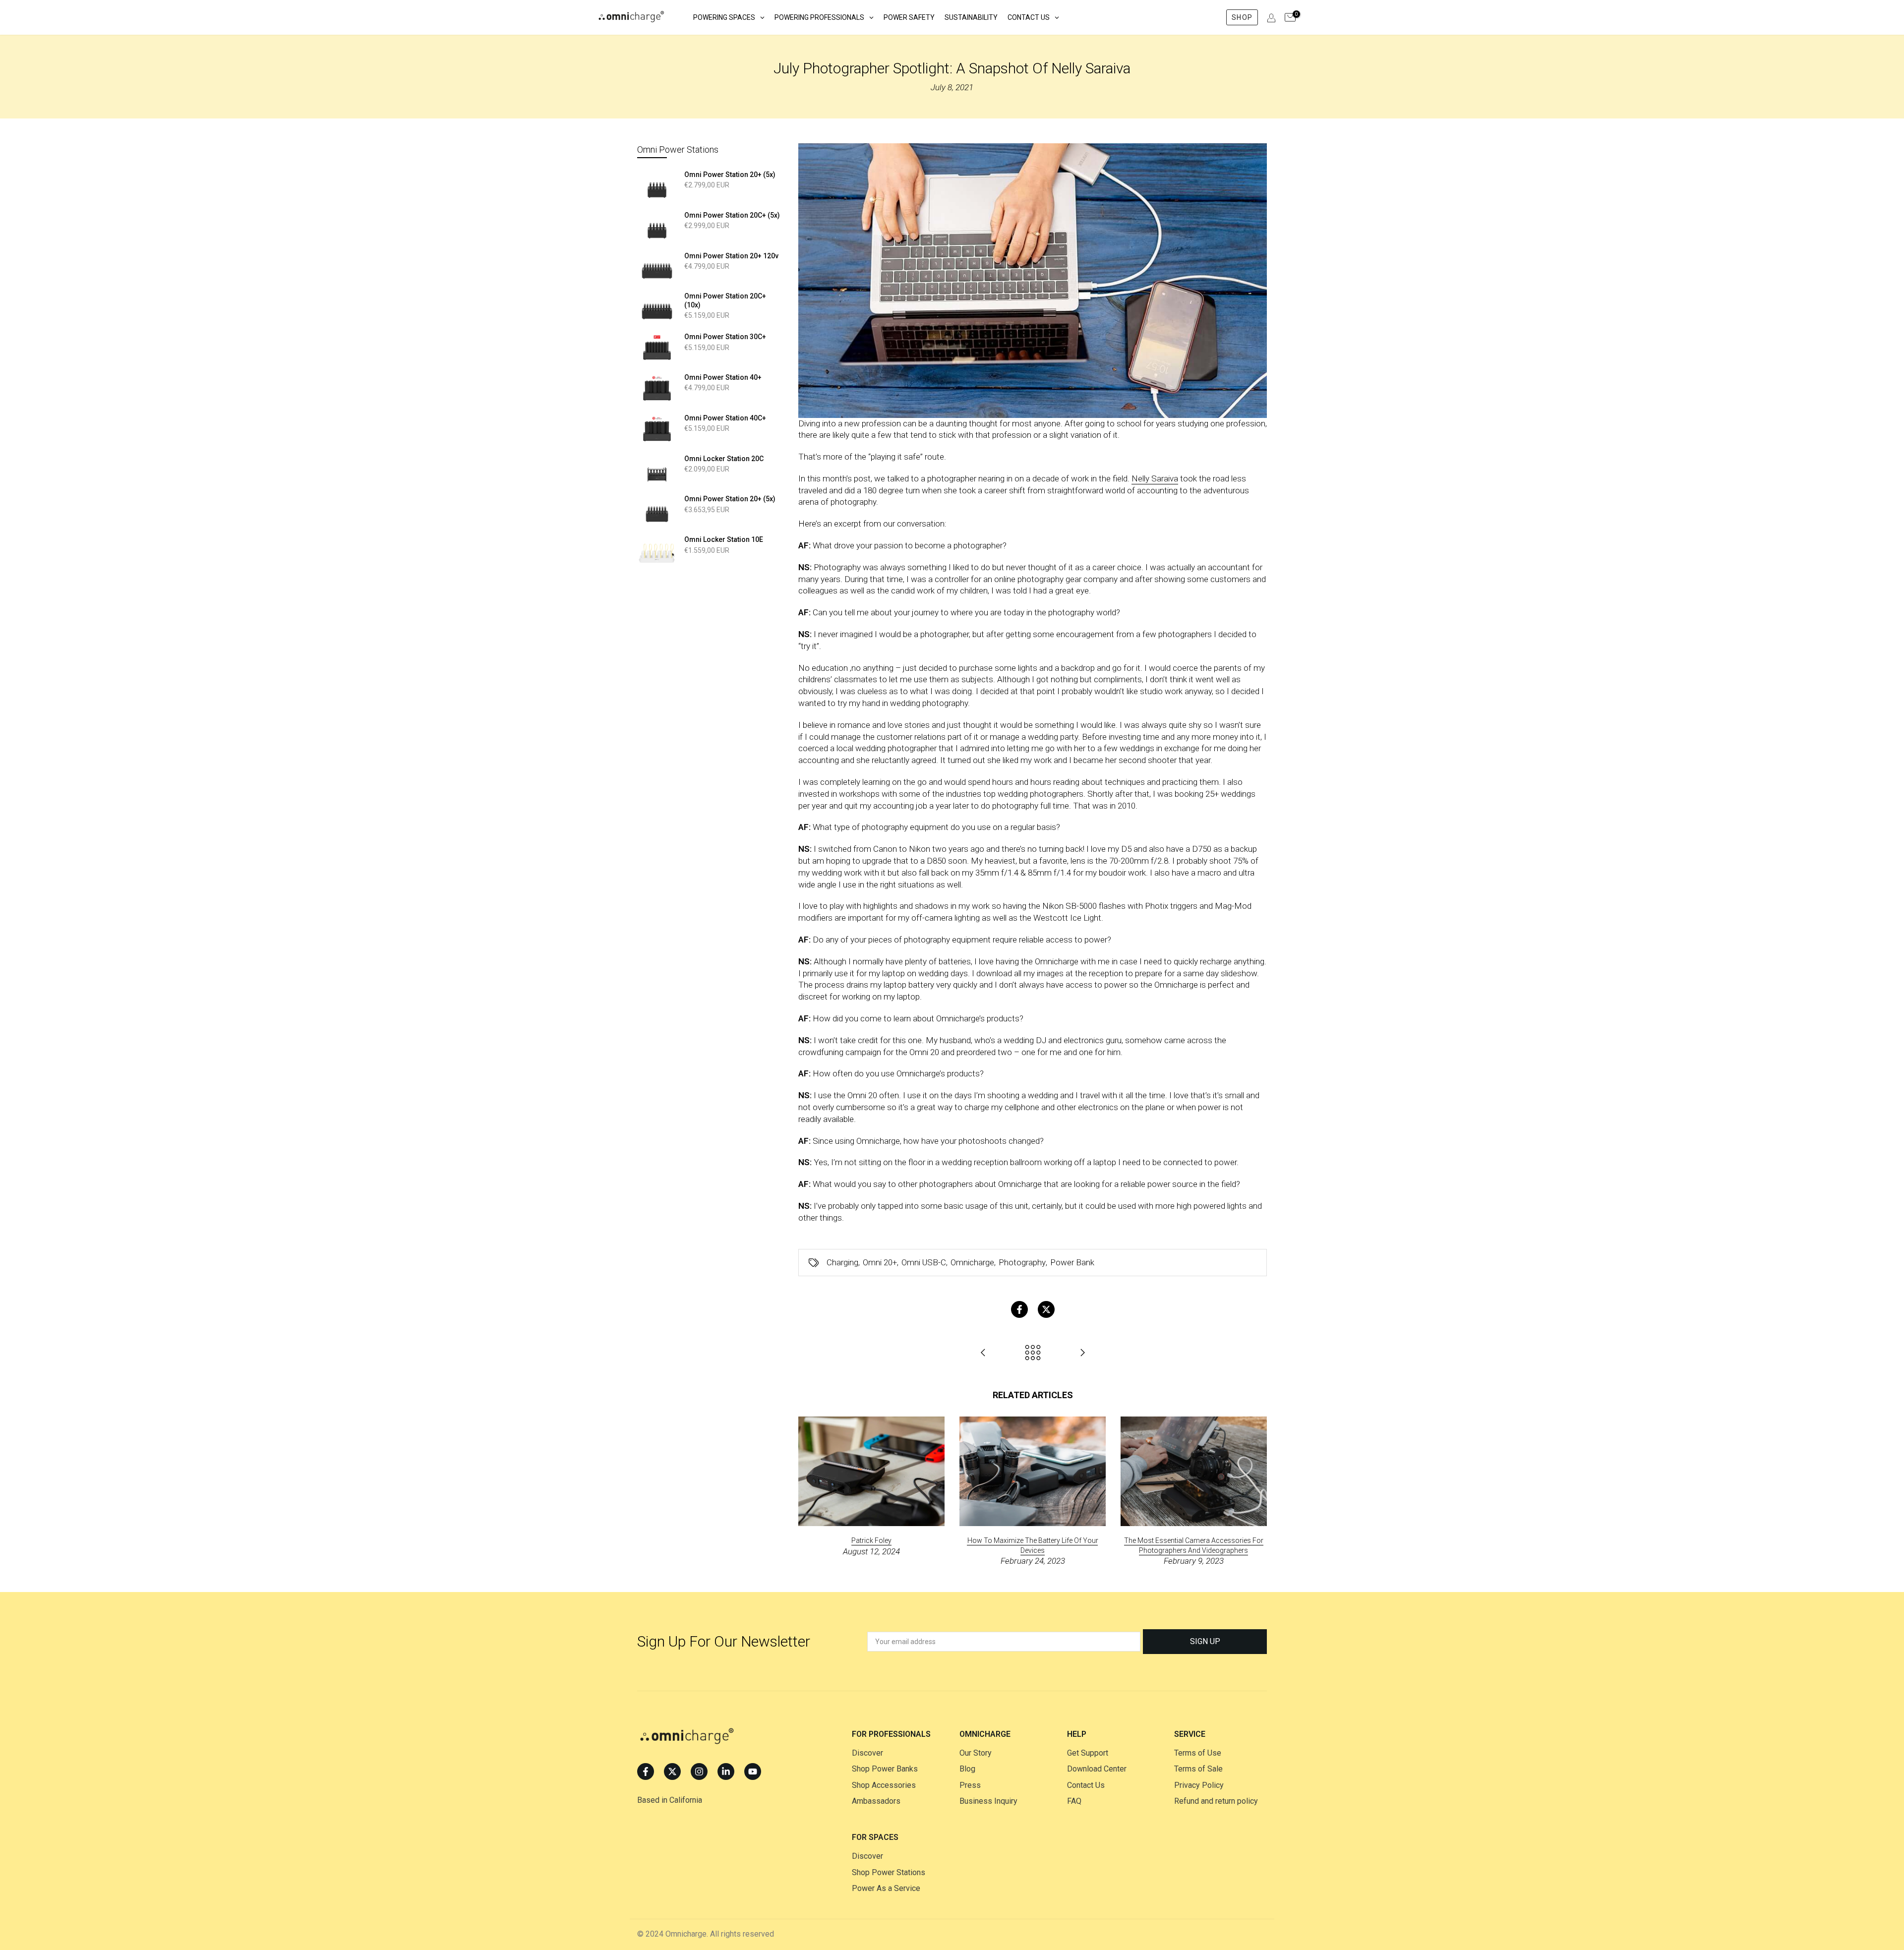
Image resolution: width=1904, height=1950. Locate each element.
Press (970, 1785)
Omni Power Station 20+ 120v (731, 256)
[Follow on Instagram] (699, 1772)
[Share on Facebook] (1019, 1309)
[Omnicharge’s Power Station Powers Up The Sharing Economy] (1082, 1353)
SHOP (1242, 17)
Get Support (1088, 1753)
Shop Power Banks (885, 1769)
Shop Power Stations (889, 1872)
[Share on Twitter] (1046, 1309)
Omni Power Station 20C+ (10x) (725, 300)
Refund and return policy (1216, 1801)
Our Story (976, 1753)
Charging (842, 1262)
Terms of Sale (1198, 1769)
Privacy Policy (1199, 1785)
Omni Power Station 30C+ (725, 337)
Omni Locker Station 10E (724, 539)
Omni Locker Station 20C (724, 459)
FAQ (1074, 1801)
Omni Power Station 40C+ (725, 418)
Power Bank (1072, 1262)
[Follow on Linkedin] (726, 1772)
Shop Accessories (884, 1785)
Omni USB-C (924, 1262)
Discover (867, 1753)
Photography (1022, 1262)
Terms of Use (1198, 1753)
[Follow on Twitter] (672, 1772)
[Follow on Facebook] (646, 1772)
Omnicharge (972, 1262)
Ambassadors (876, 1801)
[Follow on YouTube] (753, 1772)
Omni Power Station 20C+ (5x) (732, 215)
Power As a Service (886, 1888)
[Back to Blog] (1033, 1353)
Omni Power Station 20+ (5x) (730, 175)
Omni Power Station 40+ (723, 377)
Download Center (1097, 1769)
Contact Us (1086, 1785)
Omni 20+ (880, 1262)
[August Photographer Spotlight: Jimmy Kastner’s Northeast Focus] (983, 1353)
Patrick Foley (871, 1540)
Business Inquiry (988, 1801)
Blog (967, 1769)
